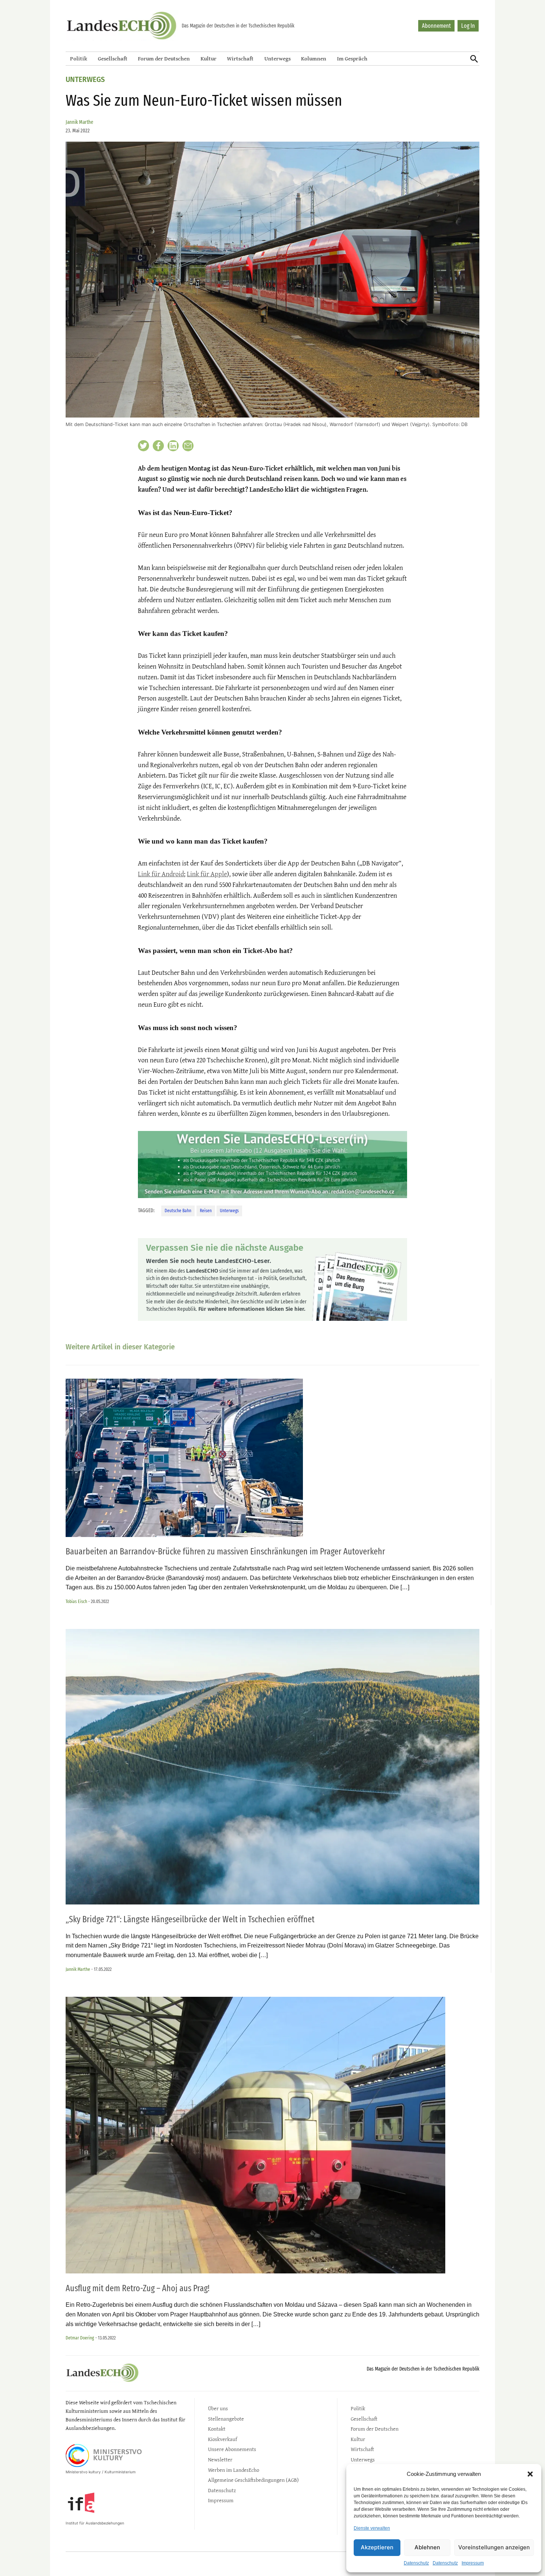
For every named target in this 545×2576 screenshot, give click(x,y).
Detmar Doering (80, 2338)
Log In (468, 26)
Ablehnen (427, 2547)
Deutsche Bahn (178, 1211)
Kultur (209, 58)
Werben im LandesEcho (234, 2470)
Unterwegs (278, 58)
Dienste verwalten (372, 2528)
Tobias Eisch (76, 1601)
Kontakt (217, 2429)
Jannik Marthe (80, 122)
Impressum (473, 2563)
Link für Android (161, 874)
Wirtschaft (240, 58)
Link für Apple (207, 874)
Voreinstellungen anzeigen (494, 2547)
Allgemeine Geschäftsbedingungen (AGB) (253, 2480)
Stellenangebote (226, 2419)
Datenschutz (416, 2563)
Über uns (218, 2408)
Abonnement (436, 26)
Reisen (206, 1211)
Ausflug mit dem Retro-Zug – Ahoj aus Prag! (138, 2288)
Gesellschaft (113, 58)
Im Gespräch (352, 58)
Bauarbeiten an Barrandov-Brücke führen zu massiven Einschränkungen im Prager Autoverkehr (225, 1551)
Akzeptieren (377, 2547)
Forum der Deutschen (164, 58)
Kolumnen (314, 58)
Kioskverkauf (222, 2439)
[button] (530, 2474)
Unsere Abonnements (232, 2449)
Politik (79, 58)
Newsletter (220, 2459)
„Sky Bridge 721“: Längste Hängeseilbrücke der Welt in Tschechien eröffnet (190, 1919)
